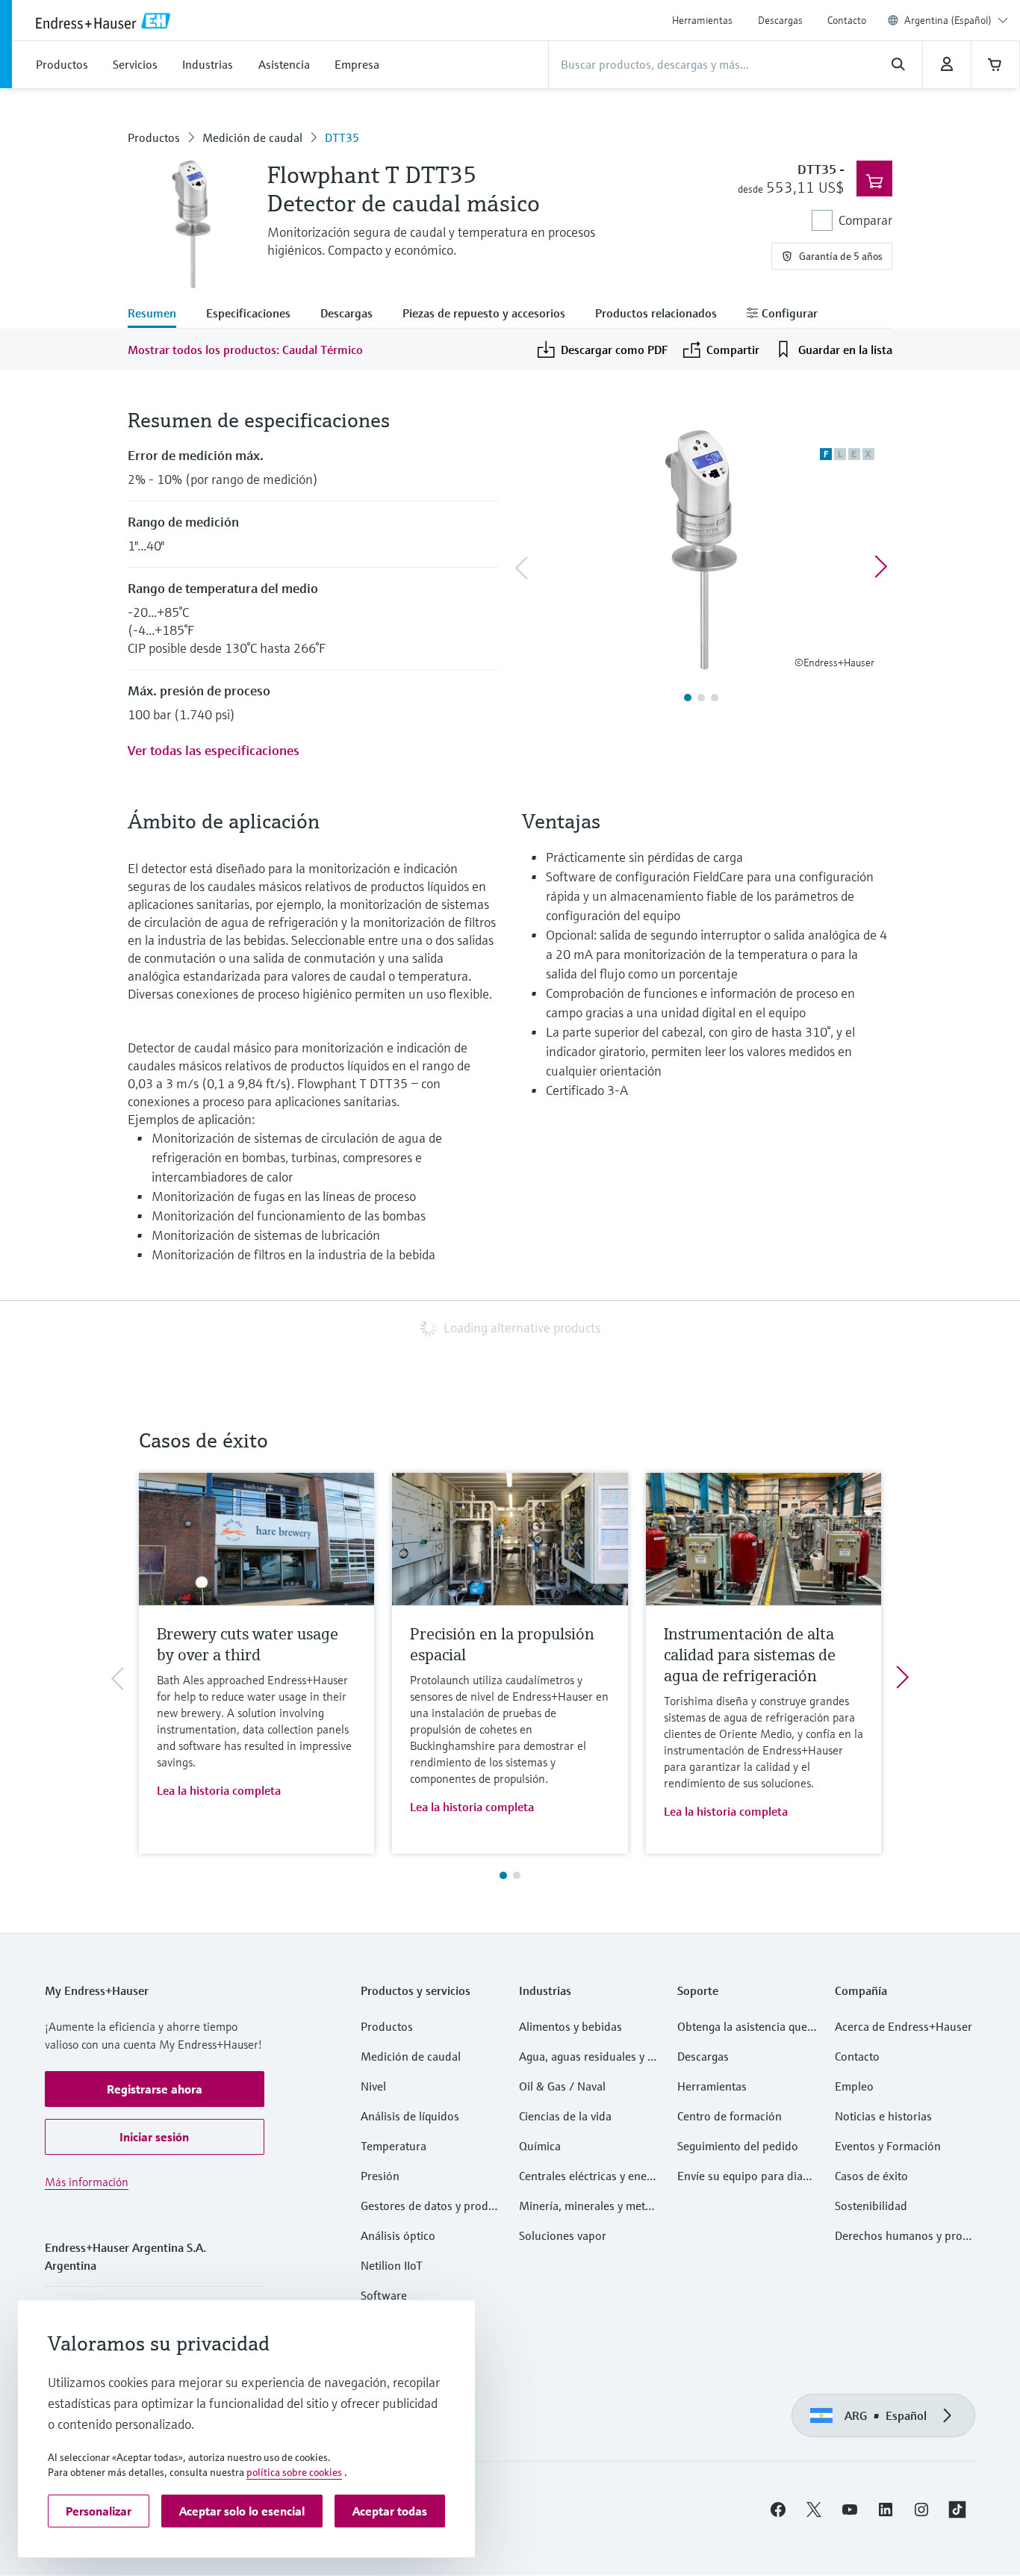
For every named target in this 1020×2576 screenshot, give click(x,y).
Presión (380, 2176)
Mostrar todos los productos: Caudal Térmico (245, 350)
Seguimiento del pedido (738, 2146)
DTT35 (342, 137)
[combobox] (956, 20)
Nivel (373, 2086)
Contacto (847, 20)
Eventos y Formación (888, 2146)
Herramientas (702, 20)
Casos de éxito (871, 2176)
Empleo (854, 2086)
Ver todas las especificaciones (214, 750)
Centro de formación (730, 2116)
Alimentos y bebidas (570, 2026)
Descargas (780, 20)
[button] (155, 2089)
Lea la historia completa (219, 1790)
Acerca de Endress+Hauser (904, 2026)
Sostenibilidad (871, 2206)
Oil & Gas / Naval (562, 2086)
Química (540, 2146)
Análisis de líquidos (410, 2116)
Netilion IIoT (392, 2265)
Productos (154, 137)
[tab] (159, 314)
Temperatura (394, 2146)
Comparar (865, 220)
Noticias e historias (883, 2116)
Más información (87, 2182)
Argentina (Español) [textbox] (948, 20)
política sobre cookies (294, 2472)
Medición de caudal (252, 137)
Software (384, 2295)
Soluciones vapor (563, 2235)
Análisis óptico (398, 2235)
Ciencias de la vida (565, 2116)
